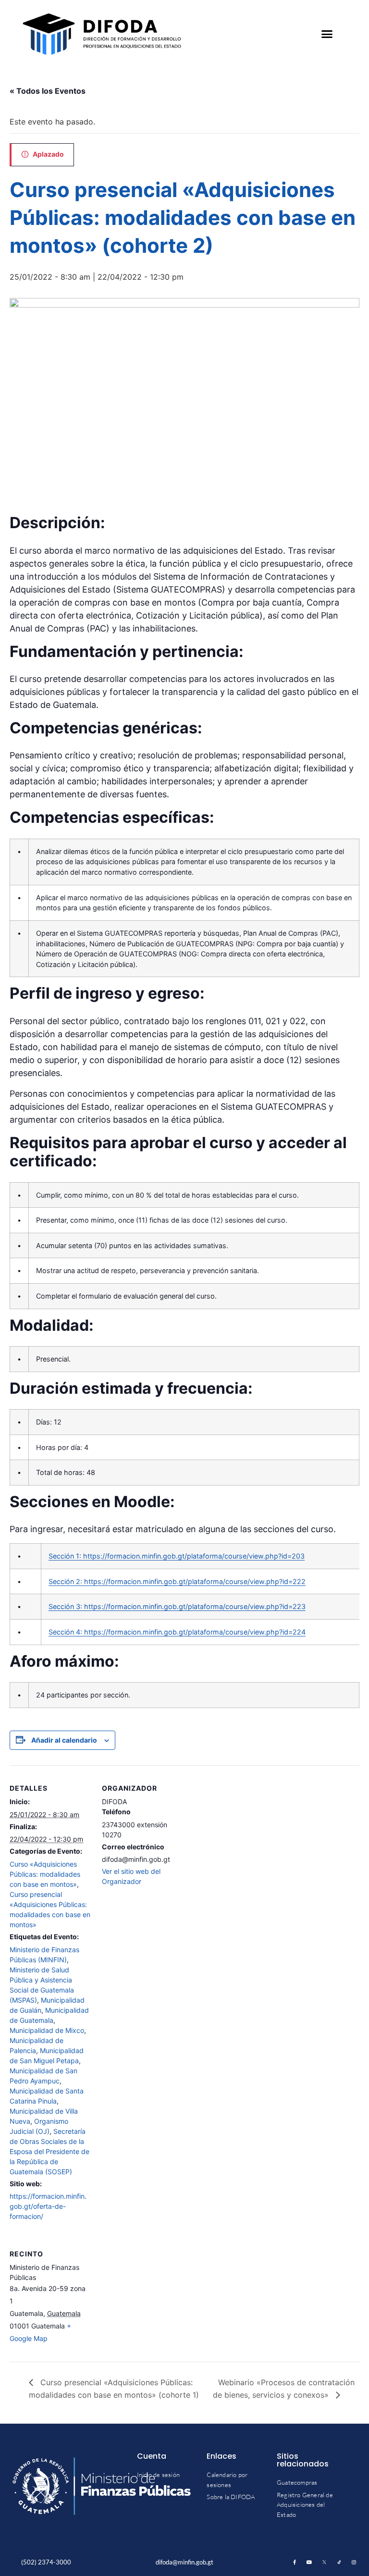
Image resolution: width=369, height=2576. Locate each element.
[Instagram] (354, 2562)
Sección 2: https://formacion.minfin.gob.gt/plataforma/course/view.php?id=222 (177, 1581)
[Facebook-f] (295, 2562)
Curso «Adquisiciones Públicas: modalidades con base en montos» (45, 1874)
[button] (327, 34)
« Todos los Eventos (48, 91)
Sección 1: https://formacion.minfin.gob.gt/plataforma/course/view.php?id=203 (177, 1556)
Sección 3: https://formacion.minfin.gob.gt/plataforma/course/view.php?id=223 (177, 1606)
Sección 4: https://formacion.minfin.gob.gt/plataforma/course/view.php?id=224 (177, 1632)
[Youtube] (309, 2562)
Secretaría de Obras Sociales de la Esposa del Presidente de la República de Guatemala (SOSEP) (49, 2151)
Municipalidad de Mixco (47, 2030)
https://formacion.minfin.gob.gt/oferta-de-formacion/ (48, 2206)
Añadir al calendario (64, 1740)
